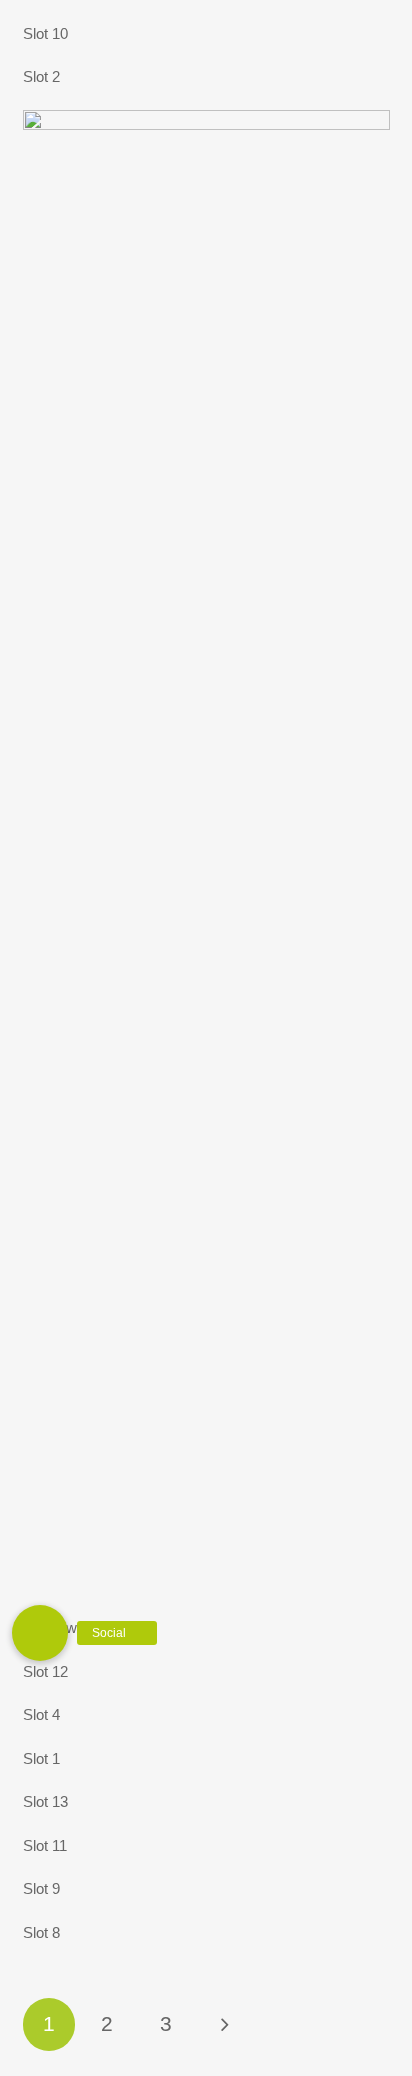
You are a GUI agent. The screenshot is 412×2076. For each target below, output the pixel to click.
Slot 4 (41, 1714)
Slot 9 (41, 1888)
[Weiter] (224, 2024)
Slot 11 (45, 1845)
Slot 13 (45, 1801)
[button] (40, 1633)
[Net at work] (206, 122)
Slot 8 (41, 1932)
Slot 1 (41, 1758)
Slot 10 (45, 33)
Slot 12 (45, 1671)
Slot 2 (41, 76)
